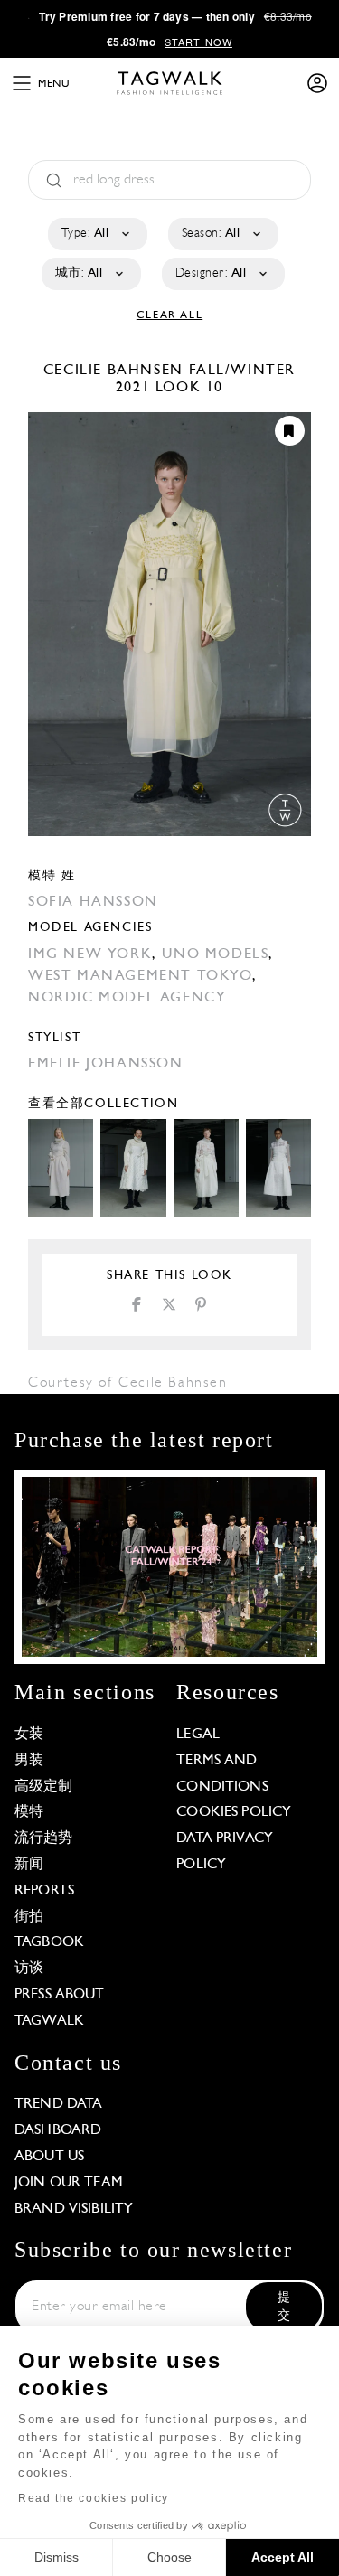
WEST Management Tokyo (140, 976)
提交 (284, 2307)
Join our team (69, 2183)
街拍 (29, 1917)
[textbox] (96, 234)
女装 (29, 1735)
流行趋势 (44, 1838)
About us (49, 2157)
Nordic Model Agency (127, 998)
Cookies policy (234, 1812)
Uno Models (215, 954)
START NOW (198, 42)
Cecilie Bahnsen (116, 371)
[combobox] (96, 234)
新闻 (29, 1865)
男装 (29, 1761)
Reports (44, 1891)
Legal (198, 1735)
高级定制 (44, 1787)
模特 (29, 1812)
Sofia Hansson (93, 902)
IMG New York (90, 954)
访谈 (29, 1969)
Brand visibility (74, 2209)
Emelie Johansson (106, 1064)
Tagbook (49, 1942)
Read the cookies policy (94, 2498)
